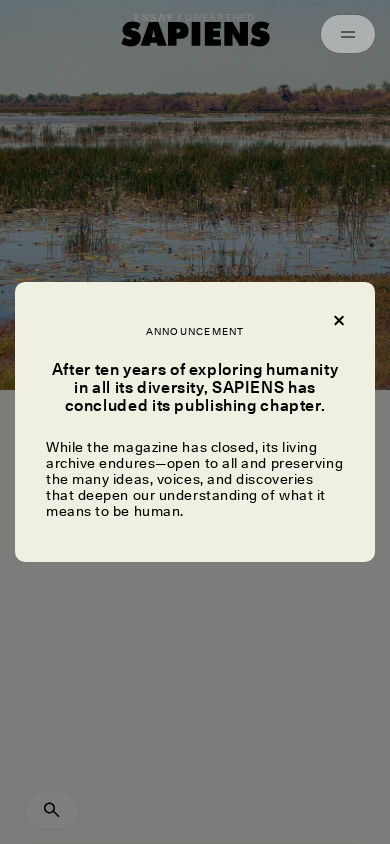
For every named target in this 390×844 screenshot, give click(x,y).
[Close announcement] (338, 319)
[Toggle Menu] (348, 34)
